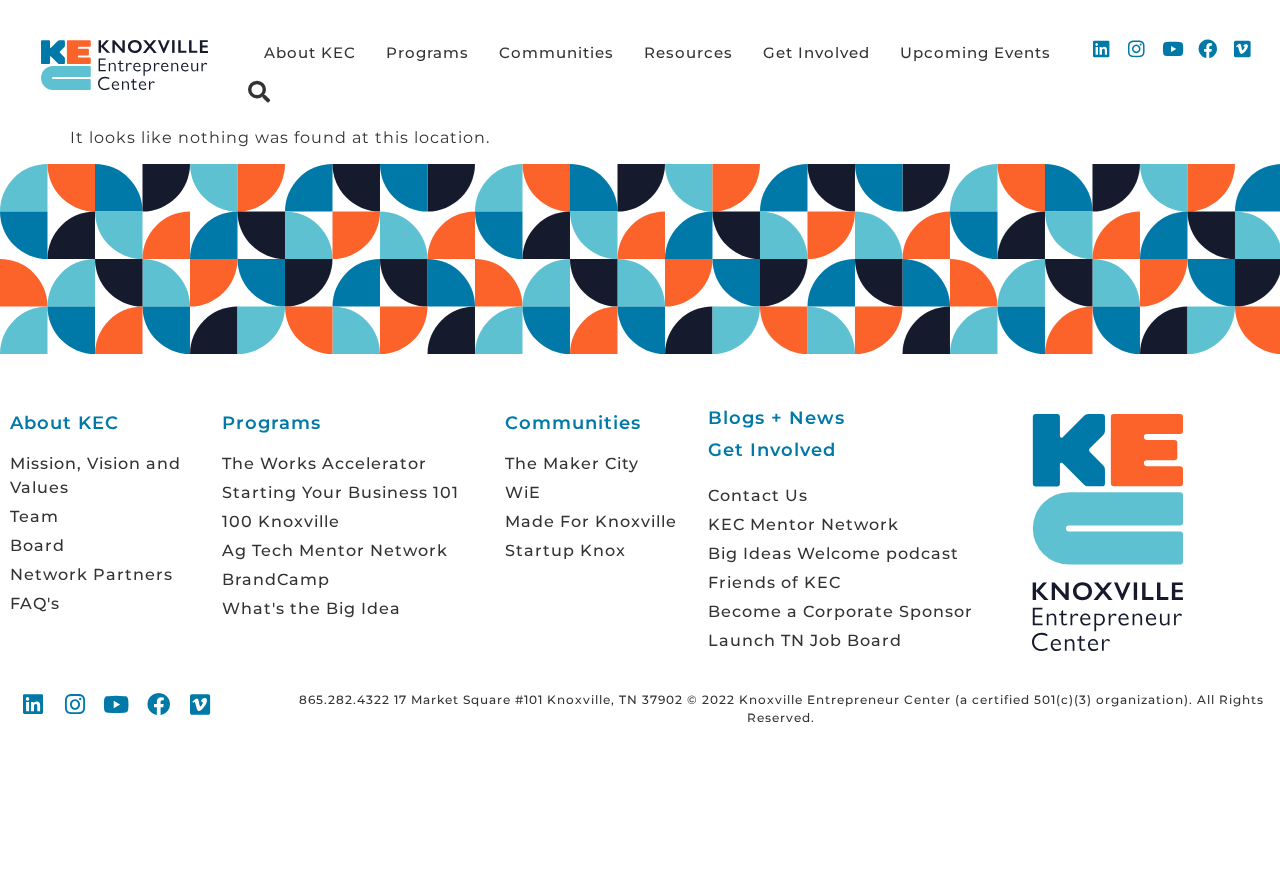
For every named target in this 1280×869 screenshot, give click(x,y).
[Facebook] (1208, 48)
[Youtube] (1172, 48)
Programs (427, 52)
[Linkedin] (1102, 48)
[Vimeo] (1243, 48)
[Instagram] (1137, 48)
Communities (556, 52)
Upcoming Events (975, 52)
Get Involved (816, 52)
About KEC (310, 52)
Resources (688, 52)
